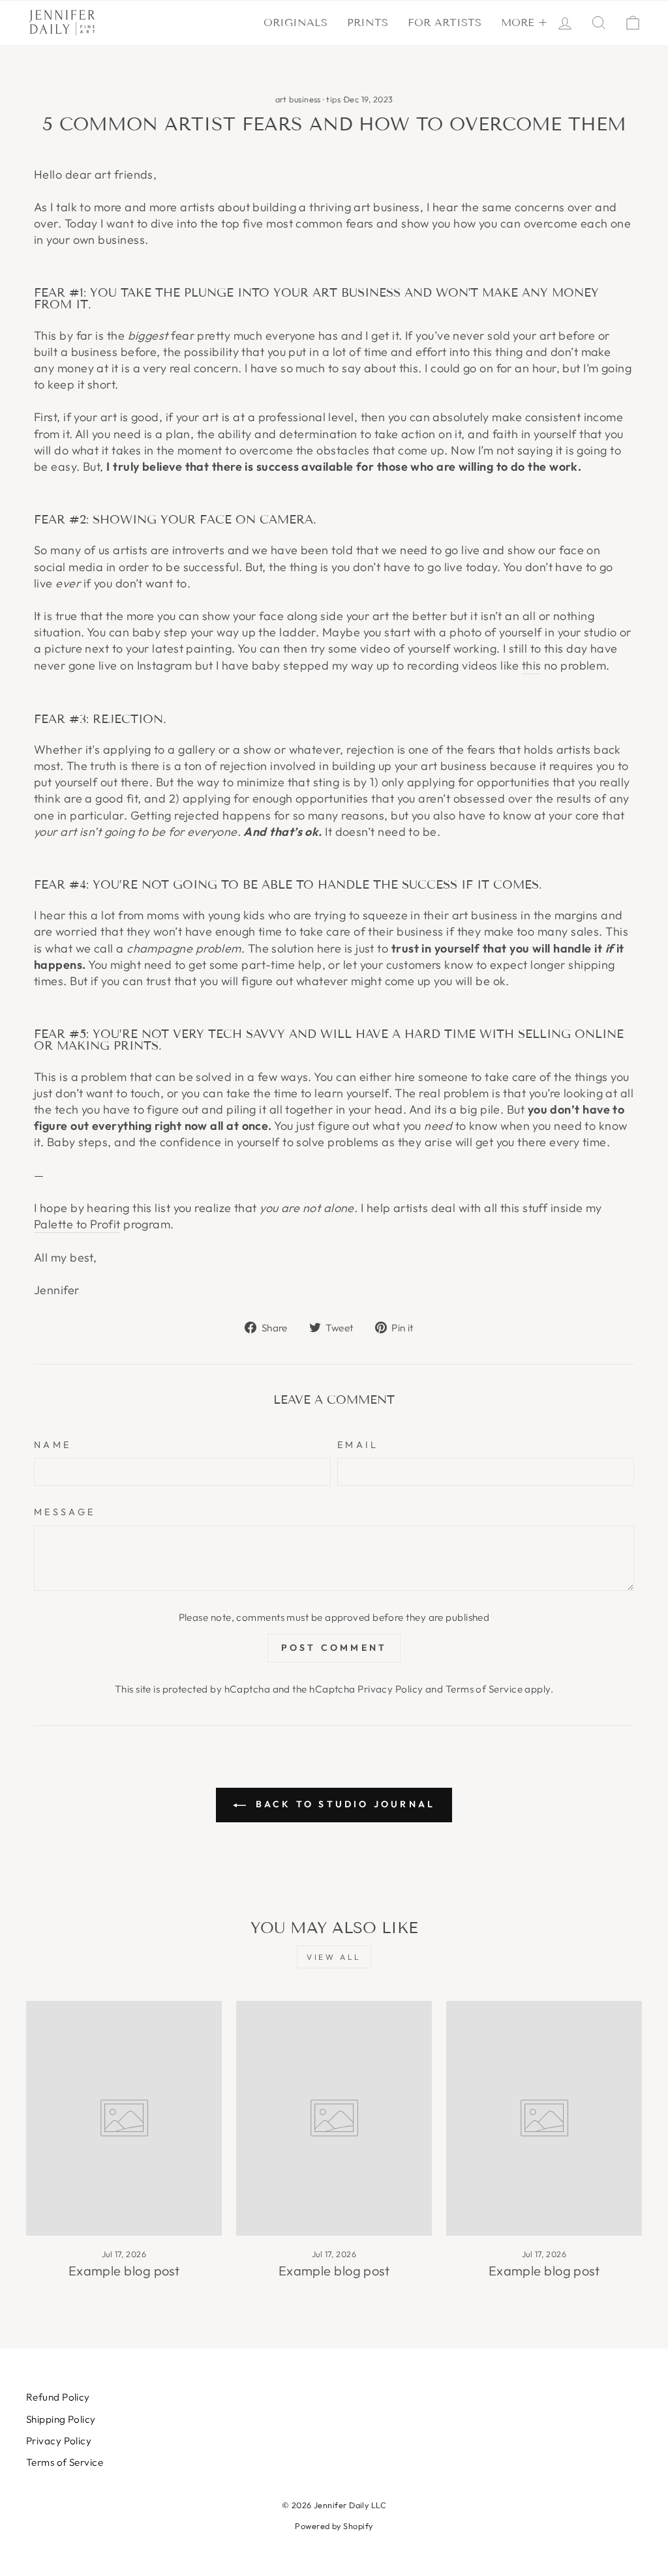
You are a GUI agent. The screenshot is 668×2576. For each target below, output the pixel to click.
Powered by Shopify (334, 2526)
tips (333, 99)
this (532, 665)
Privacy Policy (390, 1689)
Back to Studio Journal (343, 1804)
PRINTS (368, 22)
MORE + (524, 22)
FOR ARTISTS (445, 22)
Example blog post (124, 2271)
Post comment (334, 1648)
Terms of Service (484, 1689)
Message (65, 1512)
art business (298, 99)
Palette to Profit (77, 1224)
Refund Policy (58, 2397)
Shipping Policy (61, 2419)
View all (334, 1957)
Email (358, 1445)
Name (53, 1445)
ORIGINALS (296, 22)
